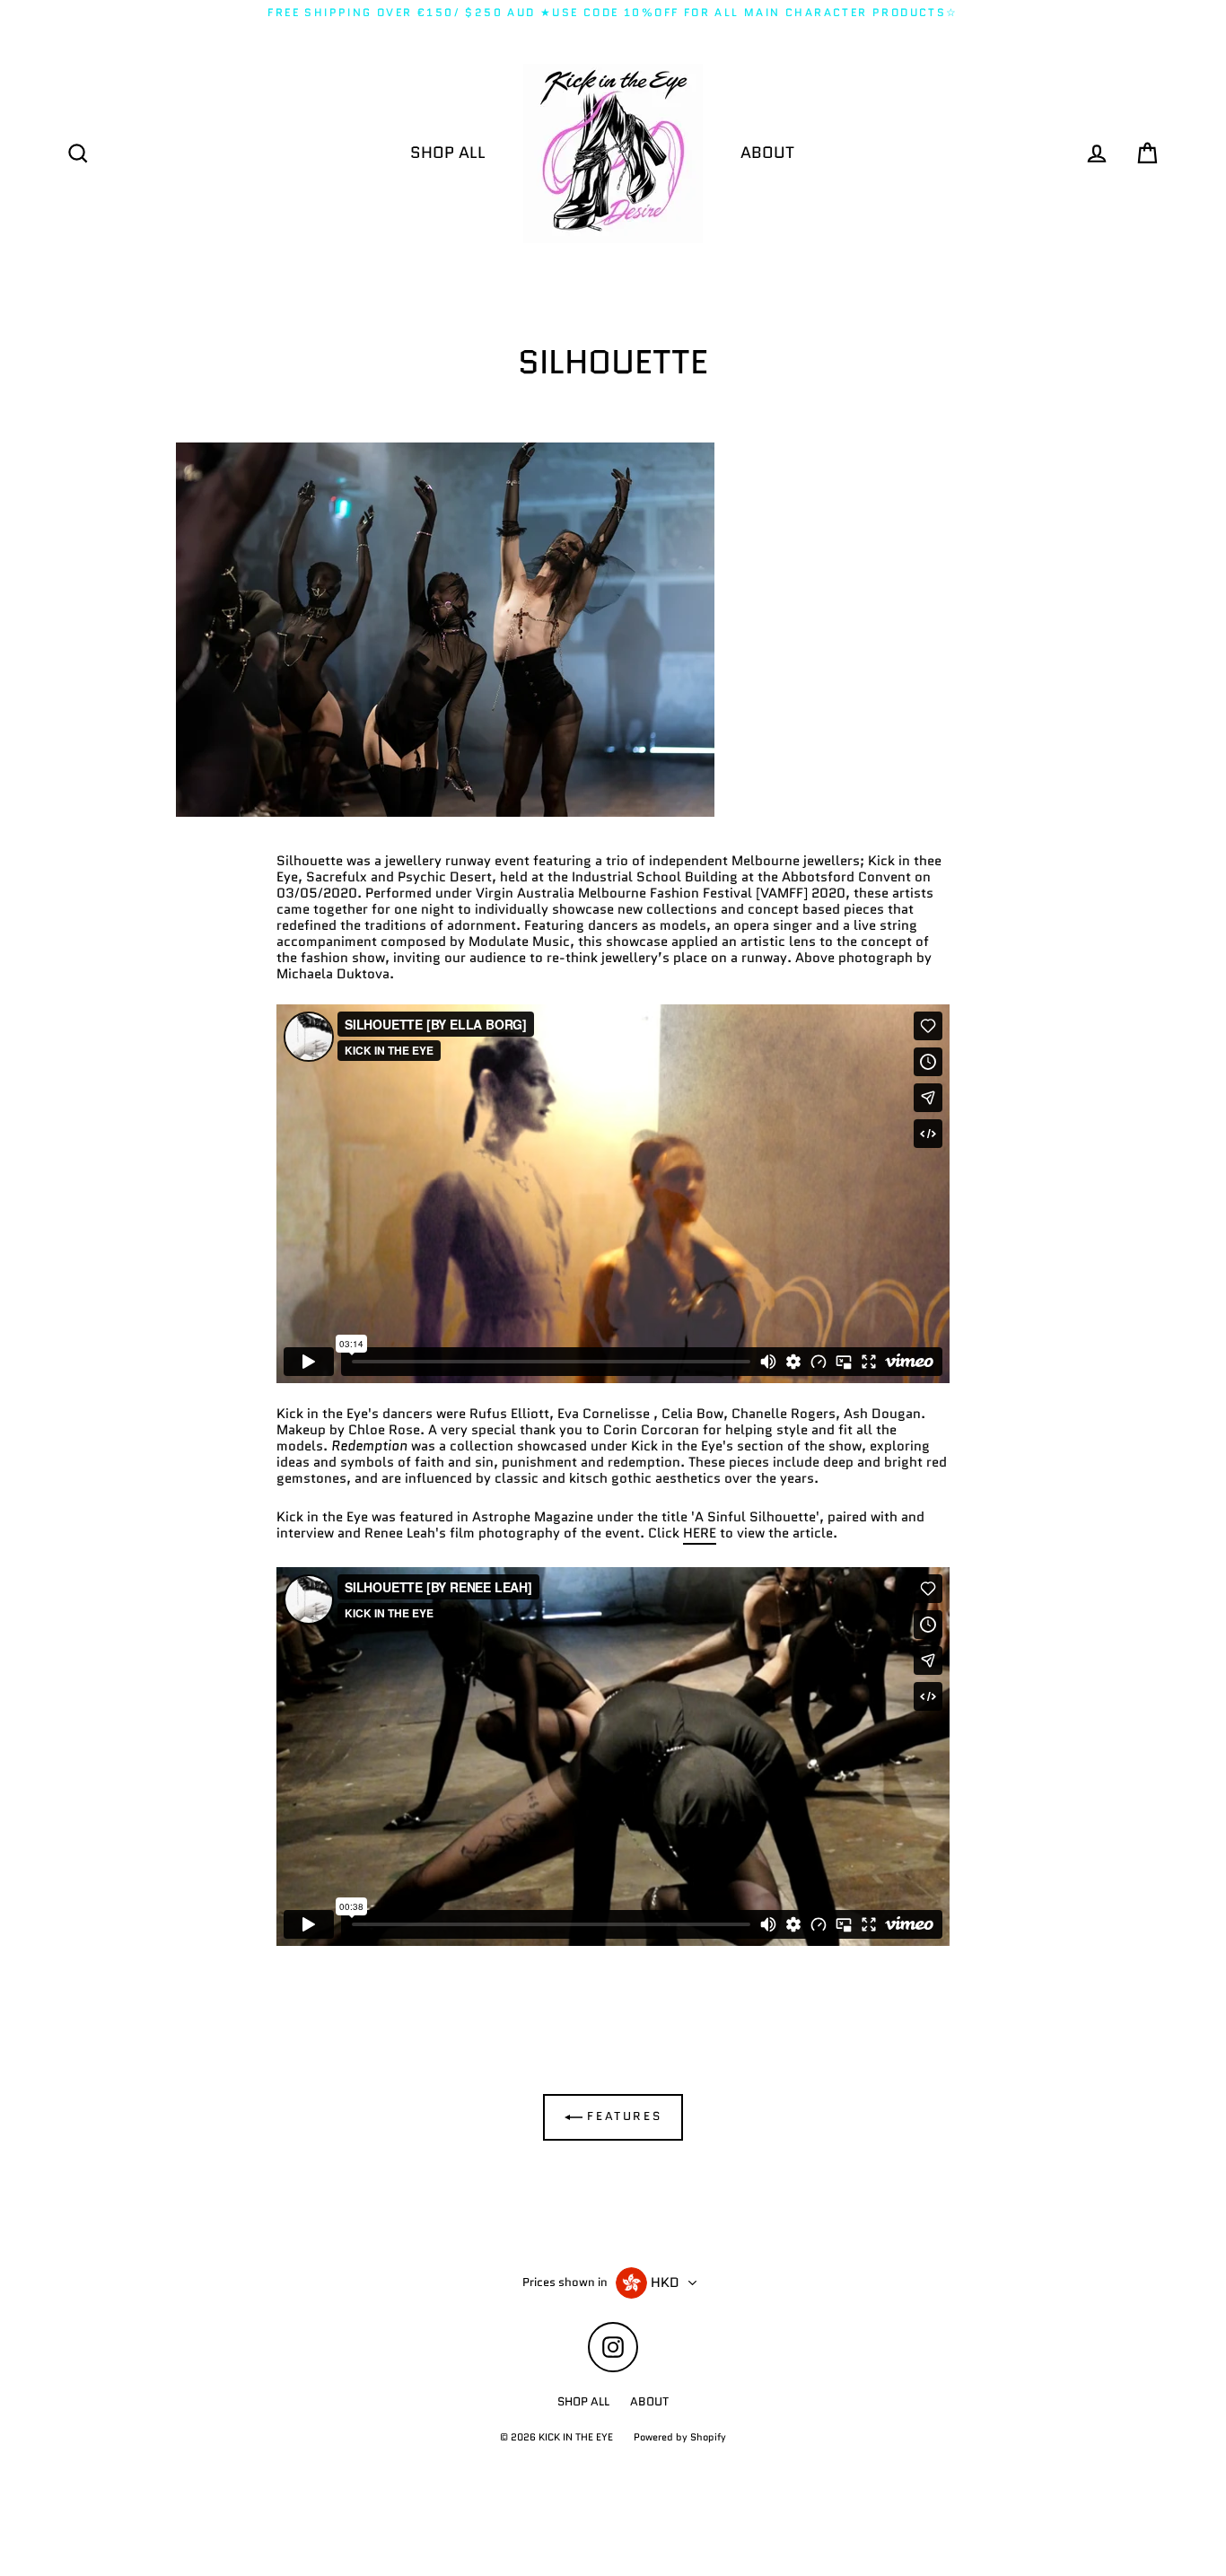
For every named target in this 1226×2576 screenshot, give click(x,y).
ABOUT (767, 153)
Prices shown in (565, 2282)
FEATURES (622, 2116)
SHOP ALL (448, 153)
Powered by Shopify (680, 2437)
